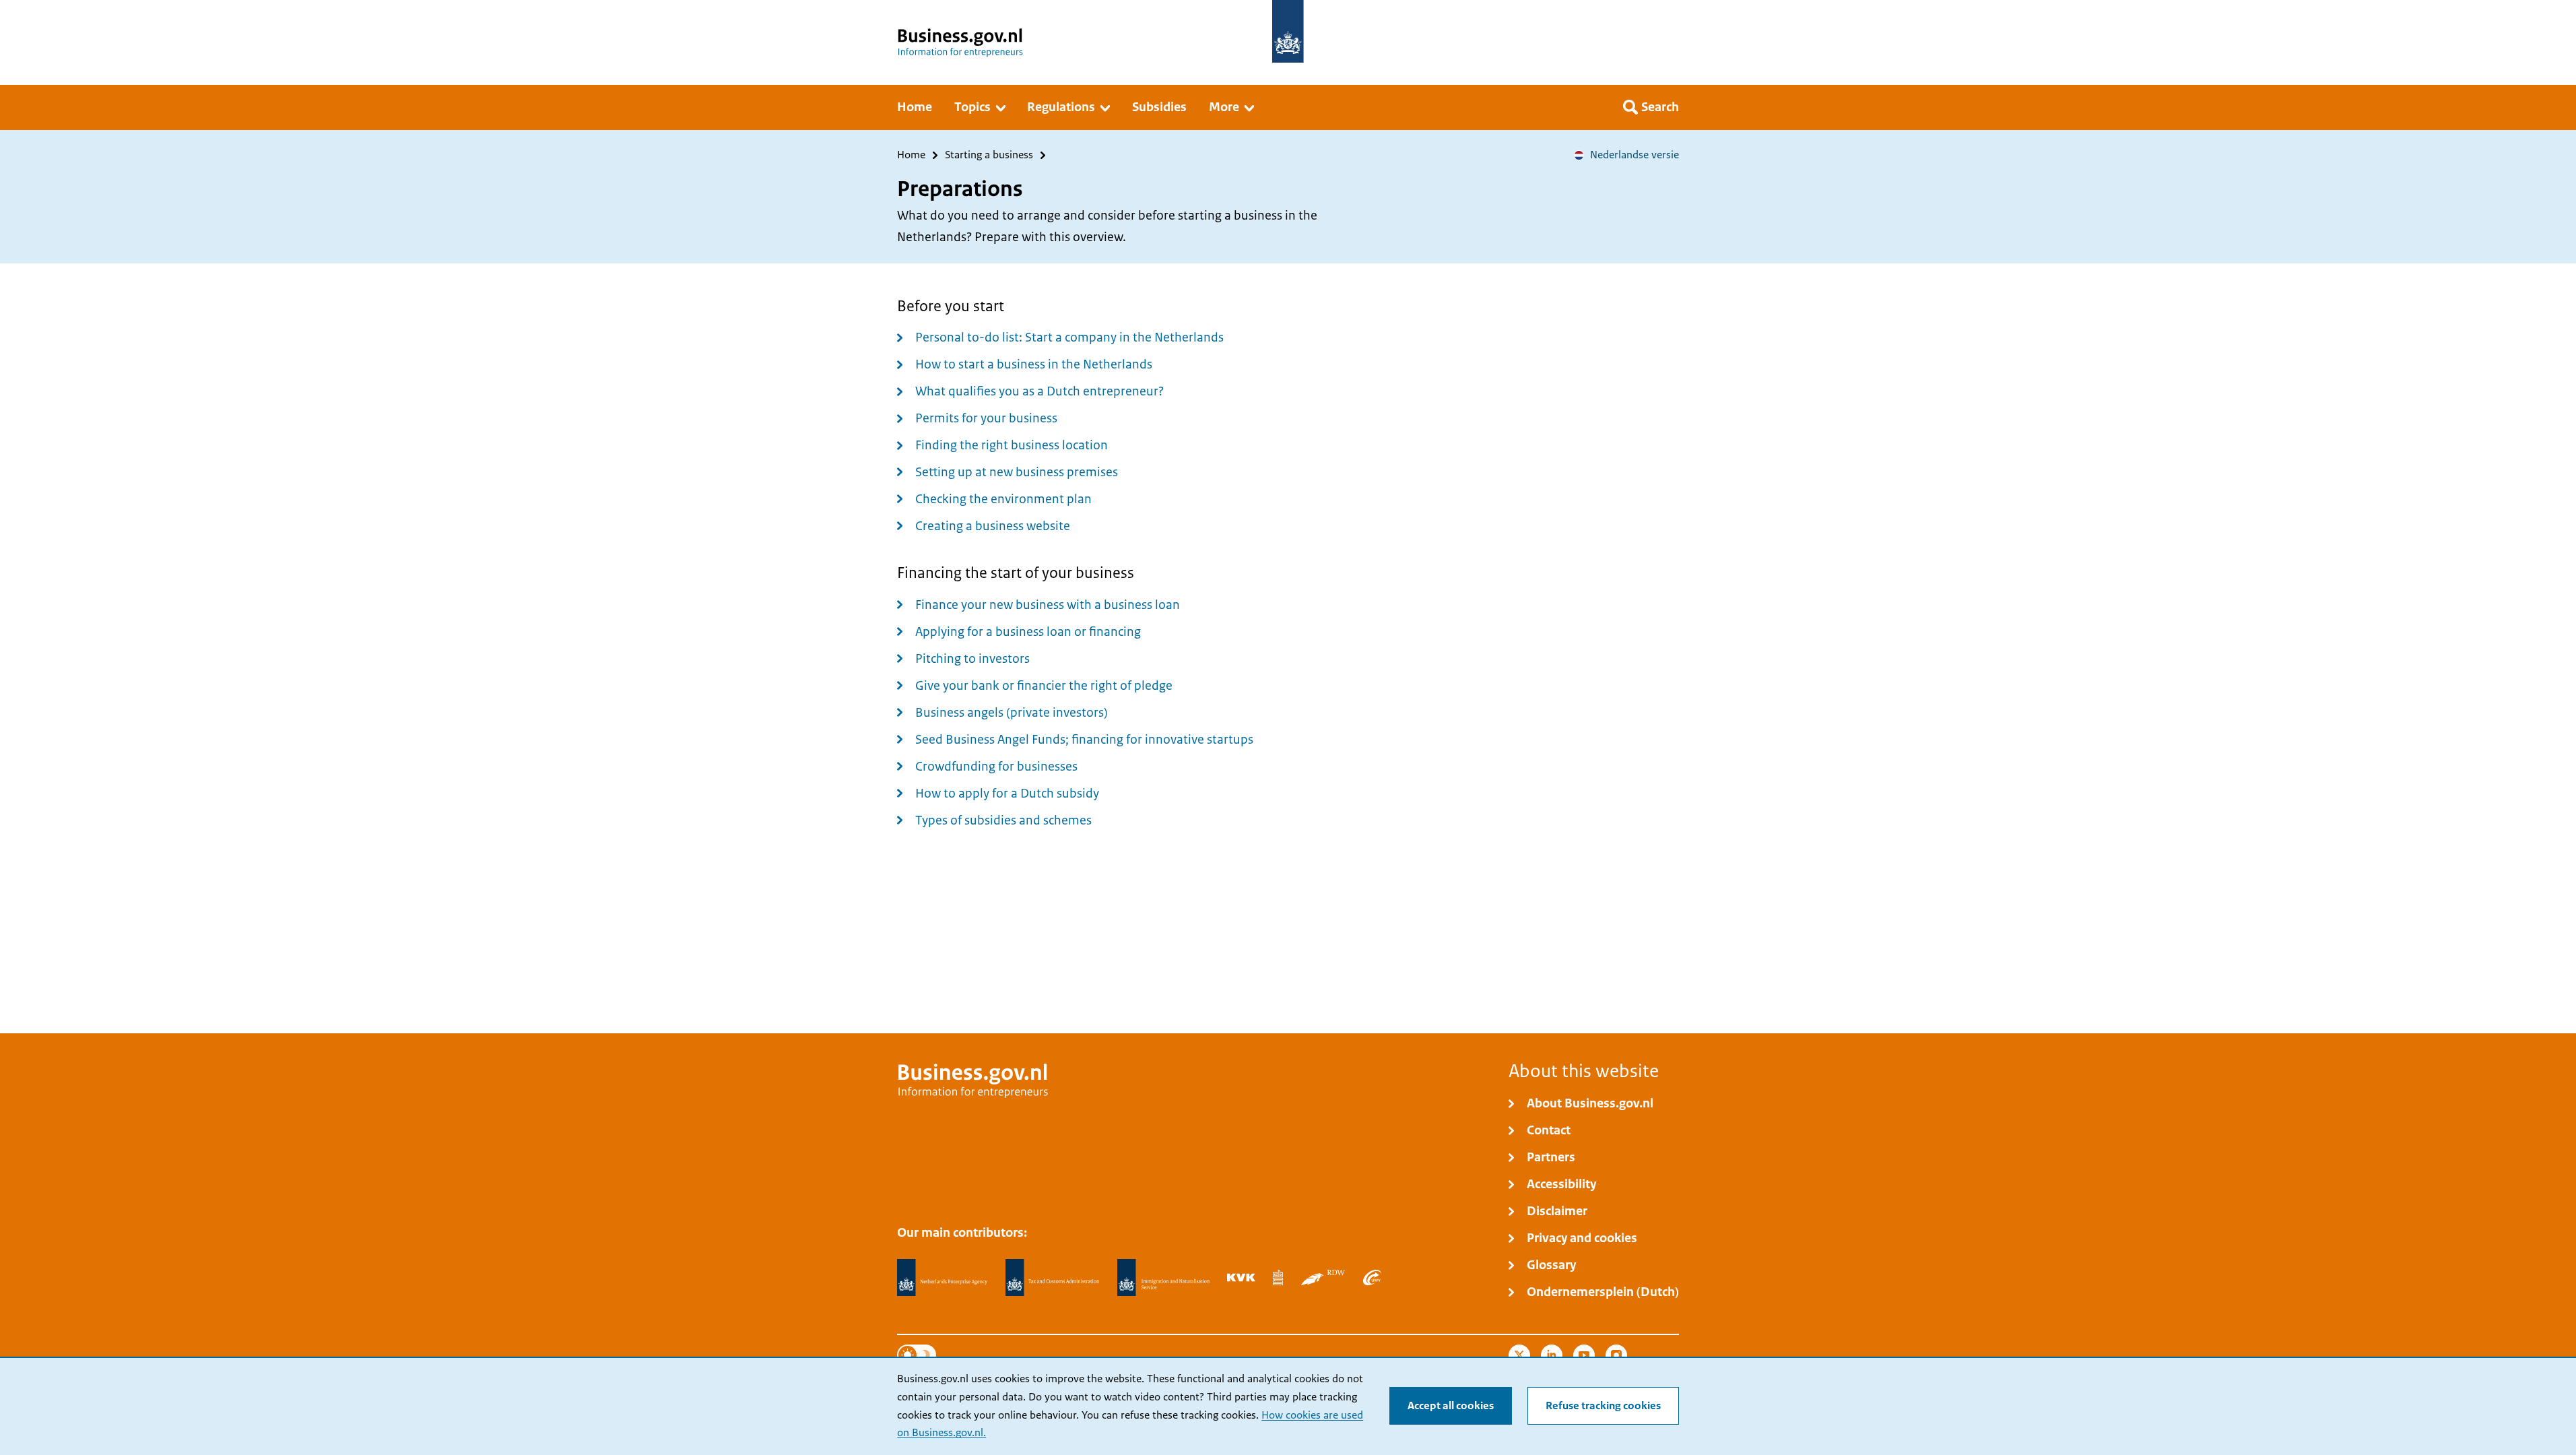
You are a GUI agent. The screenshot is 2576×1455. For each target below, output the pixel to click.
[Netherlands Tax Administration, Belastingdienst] (1053, 1278)
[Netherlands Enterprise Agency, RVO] (942, 1278)
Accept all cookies (1451, 1406)
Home (911, 155)
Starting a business (989, 155)
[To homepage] (1288, 31)
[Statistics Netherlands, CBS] (1278, 1277)
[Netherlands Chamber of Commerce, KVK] (1241, 1277)
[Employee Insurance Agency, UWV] (1372, 1277)
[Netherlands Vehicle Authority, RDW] (1323, 1277)
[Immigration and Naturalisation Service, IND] (1163, 1278)
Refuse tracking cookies (1603, 1406)
